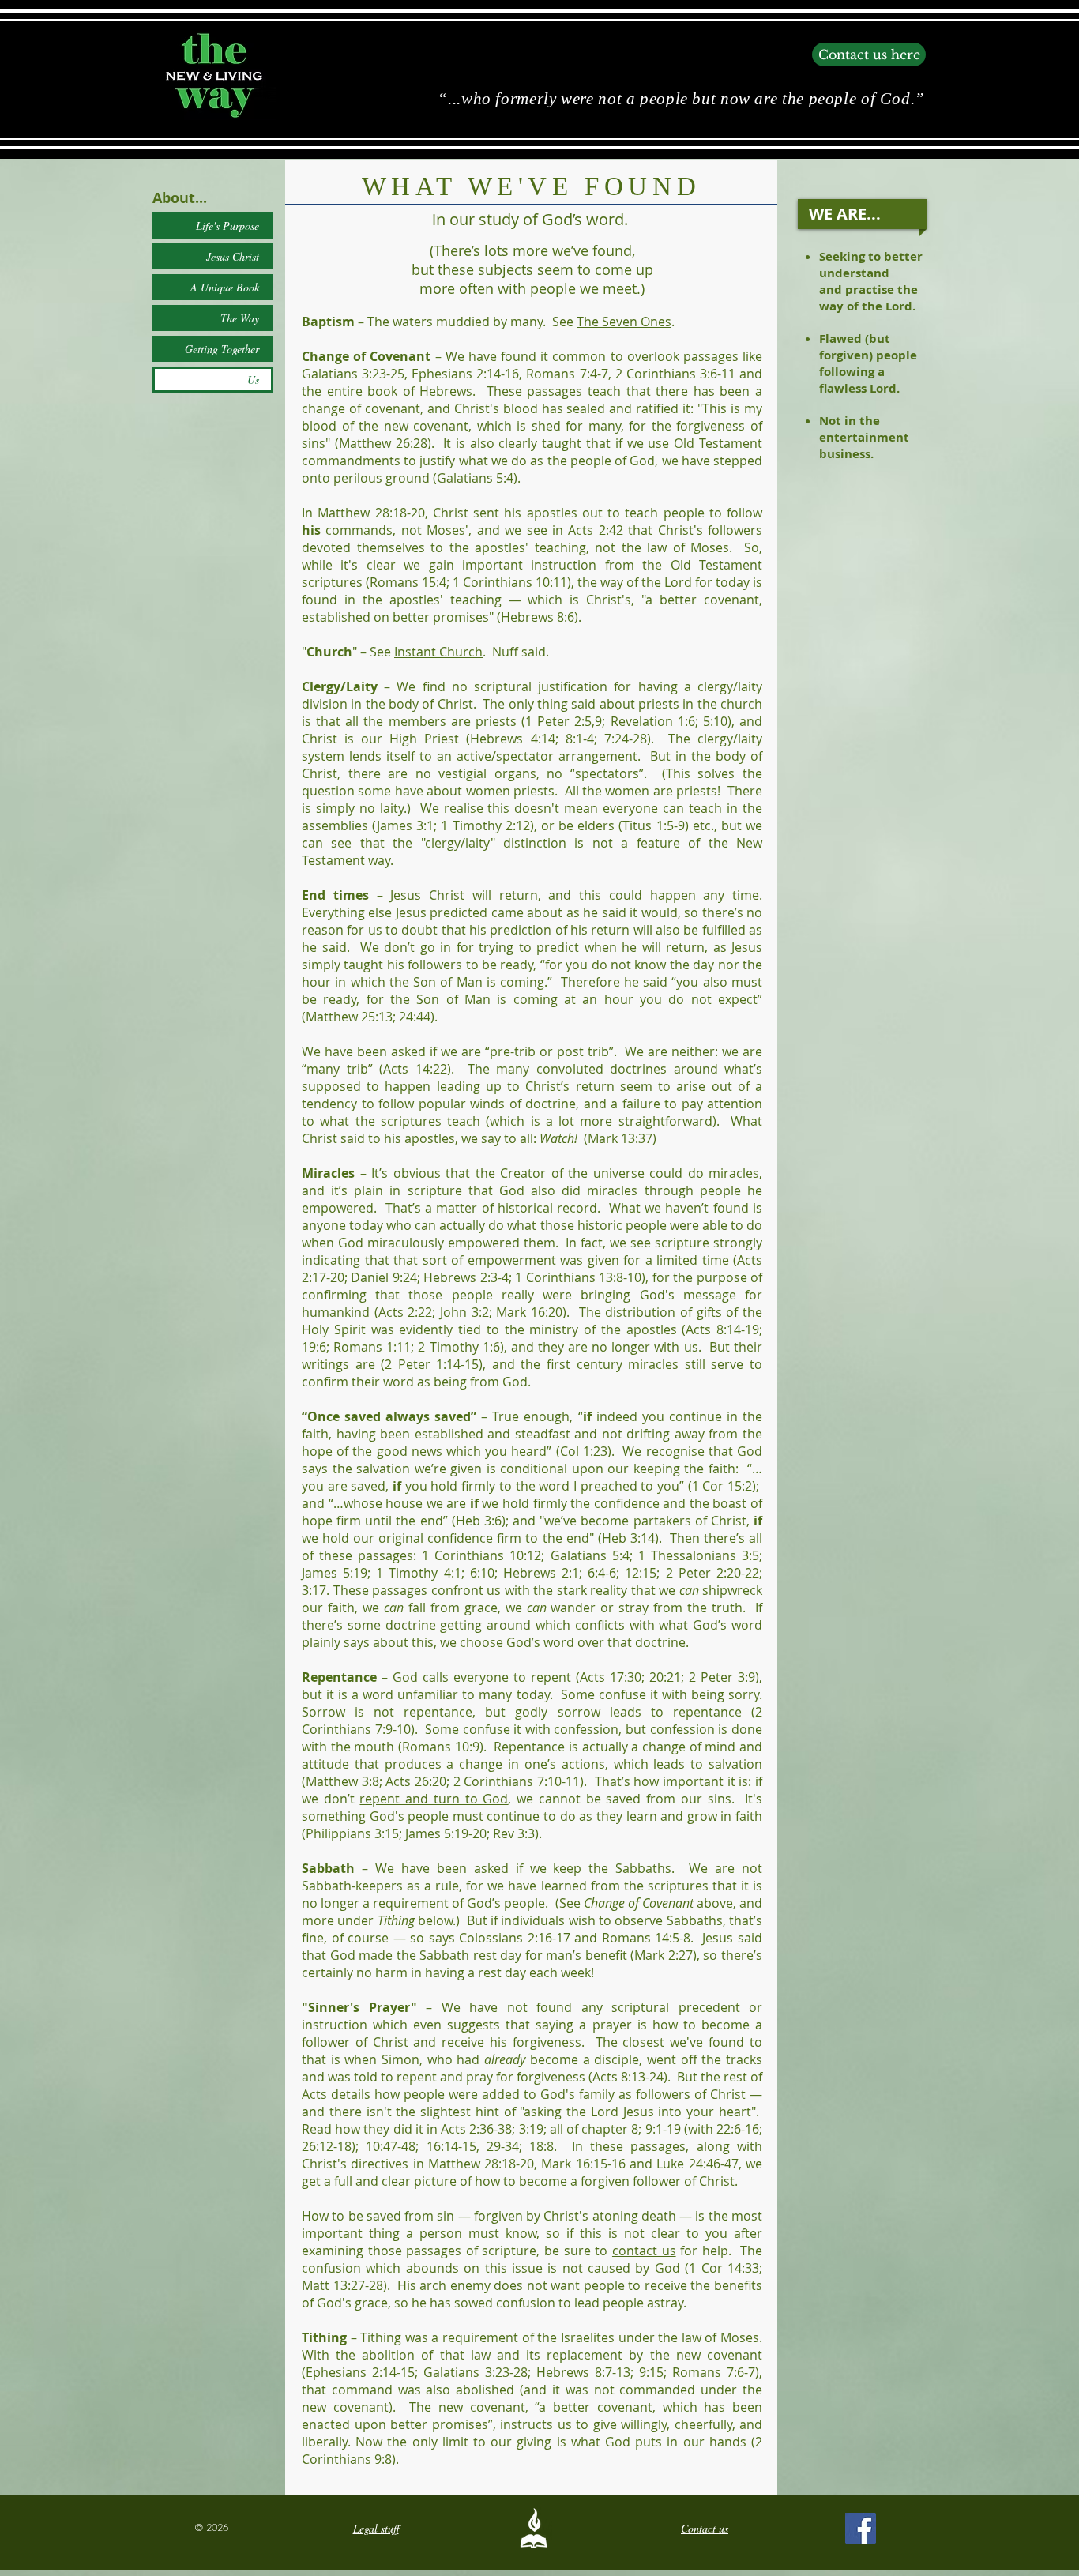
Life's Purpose (227, 226)
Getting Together (222, 349)
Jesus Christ (233, 256)
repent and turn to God (434, 1799)
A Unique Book (225, 287)
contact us (644, 2251)
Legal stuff (376, 2528)
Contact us (705, 2528)
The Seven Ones (624, 322)
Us (253, 380)
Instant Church (438, 652)
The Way (240, 318)
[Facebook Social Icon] (861, 2528)
